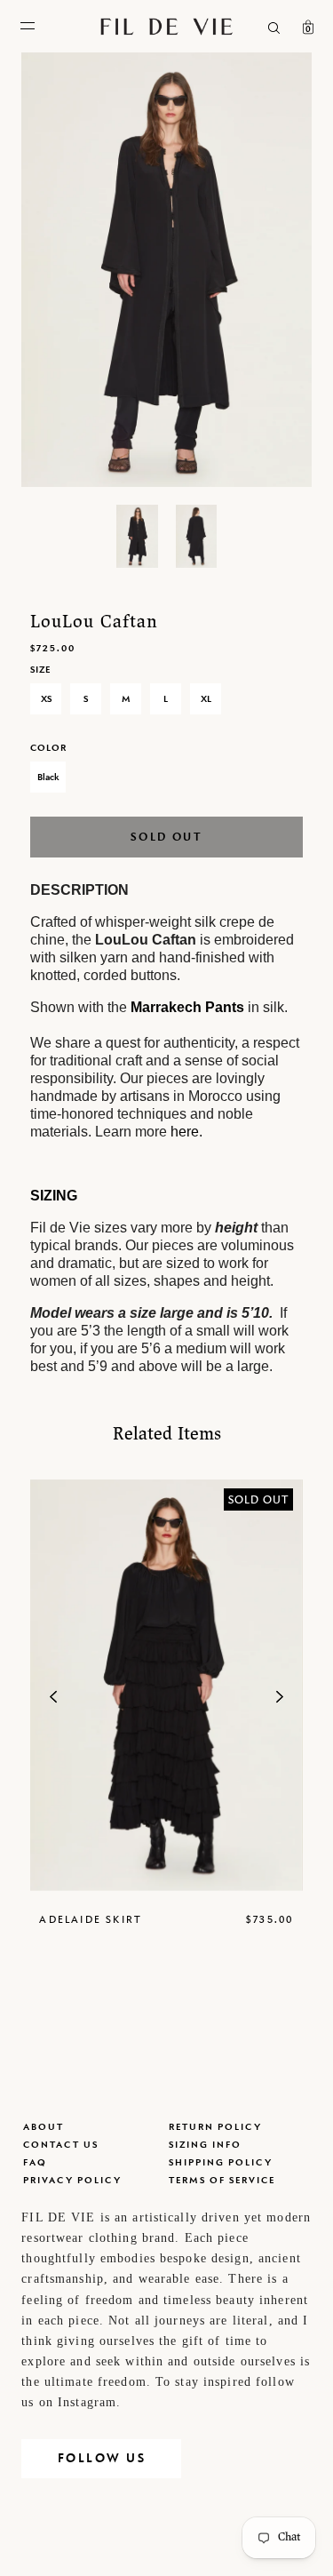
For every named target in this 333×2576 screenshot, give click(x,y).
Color (48, 747)
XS (46, 698)
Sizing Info (205, 2144)
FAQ (35, 2162)
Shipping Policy (221, 2162)
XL (206, 698)
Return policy (215, 2126)
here (185, 1132)
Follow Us (102, 2458)
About (44, 2126)
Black (48, 777)
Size (40, 669)
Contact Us (61, 2144)
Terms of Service (222, 2180)
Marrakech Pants (187, 1007)
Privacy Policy (72, 2180)
